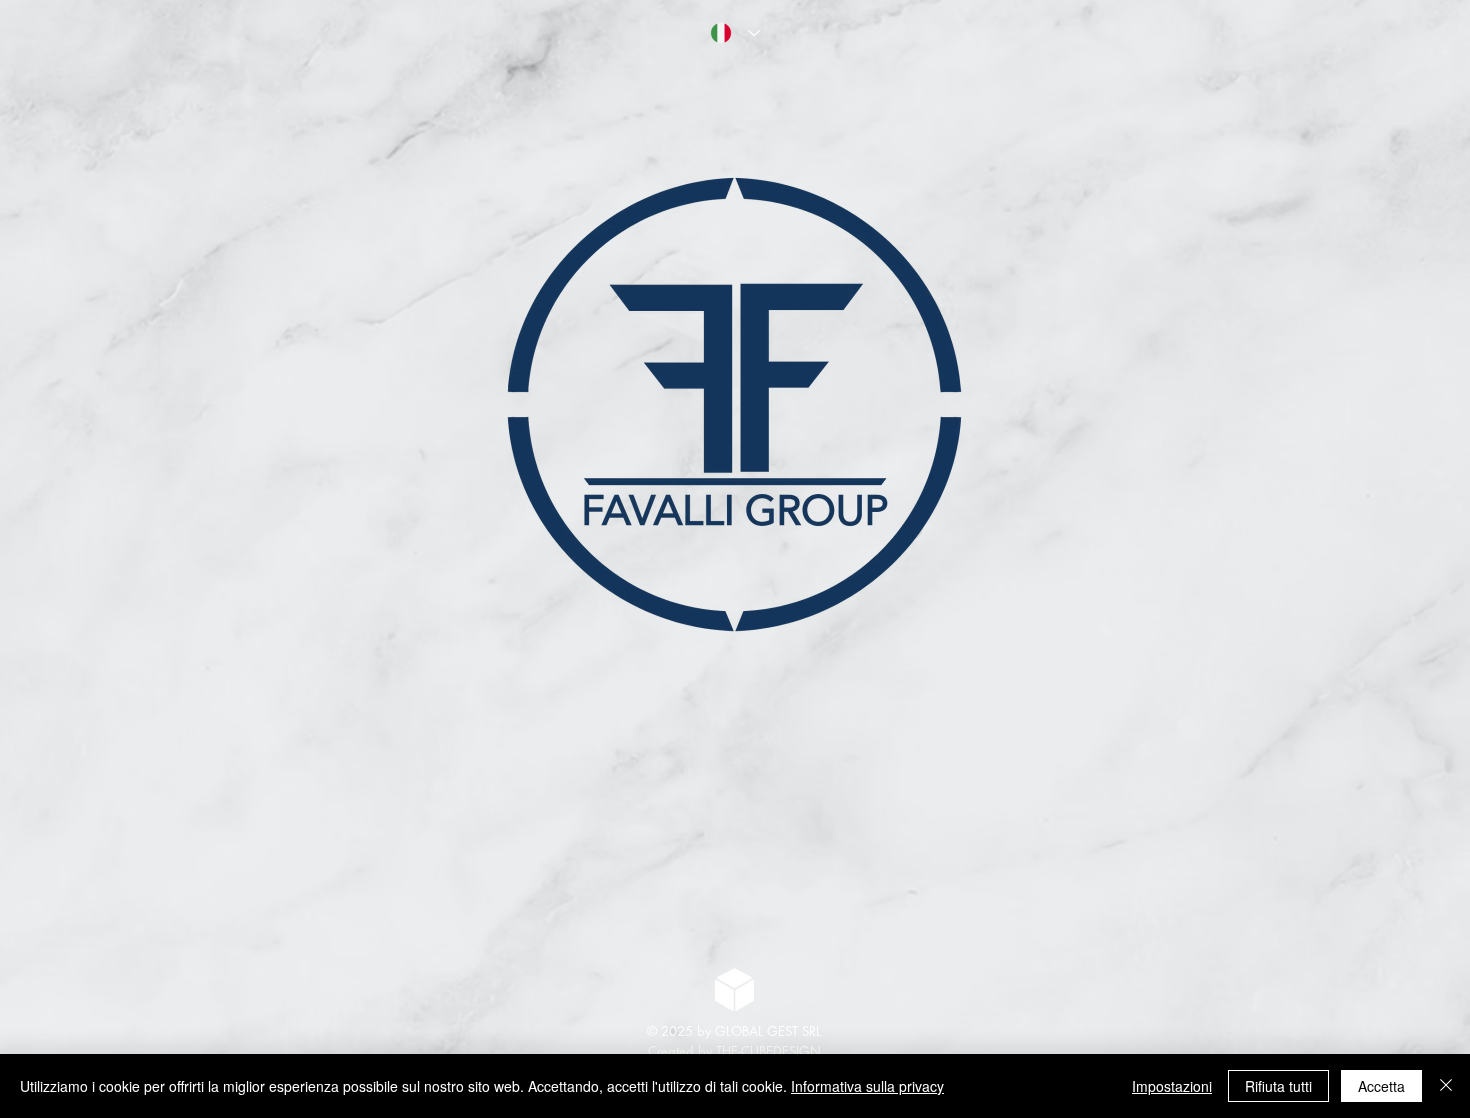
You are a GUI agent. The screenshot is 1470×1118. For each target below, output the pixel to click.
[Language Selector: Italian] (735, 32)
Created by (682, 1051)
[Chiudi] (1446, 1086)
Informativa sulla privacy (867, 1086)
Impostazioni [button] (1172, 1086)
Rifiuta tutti (1278, 1086)
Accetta (1381, 1086)
